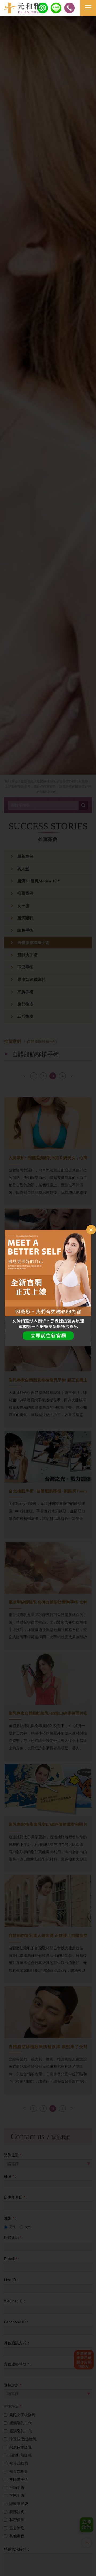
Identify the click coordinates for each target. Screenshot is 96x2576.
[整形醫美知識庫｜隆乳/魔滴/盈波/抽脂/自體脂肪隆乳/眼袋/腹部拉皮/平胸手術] (22, 8)
